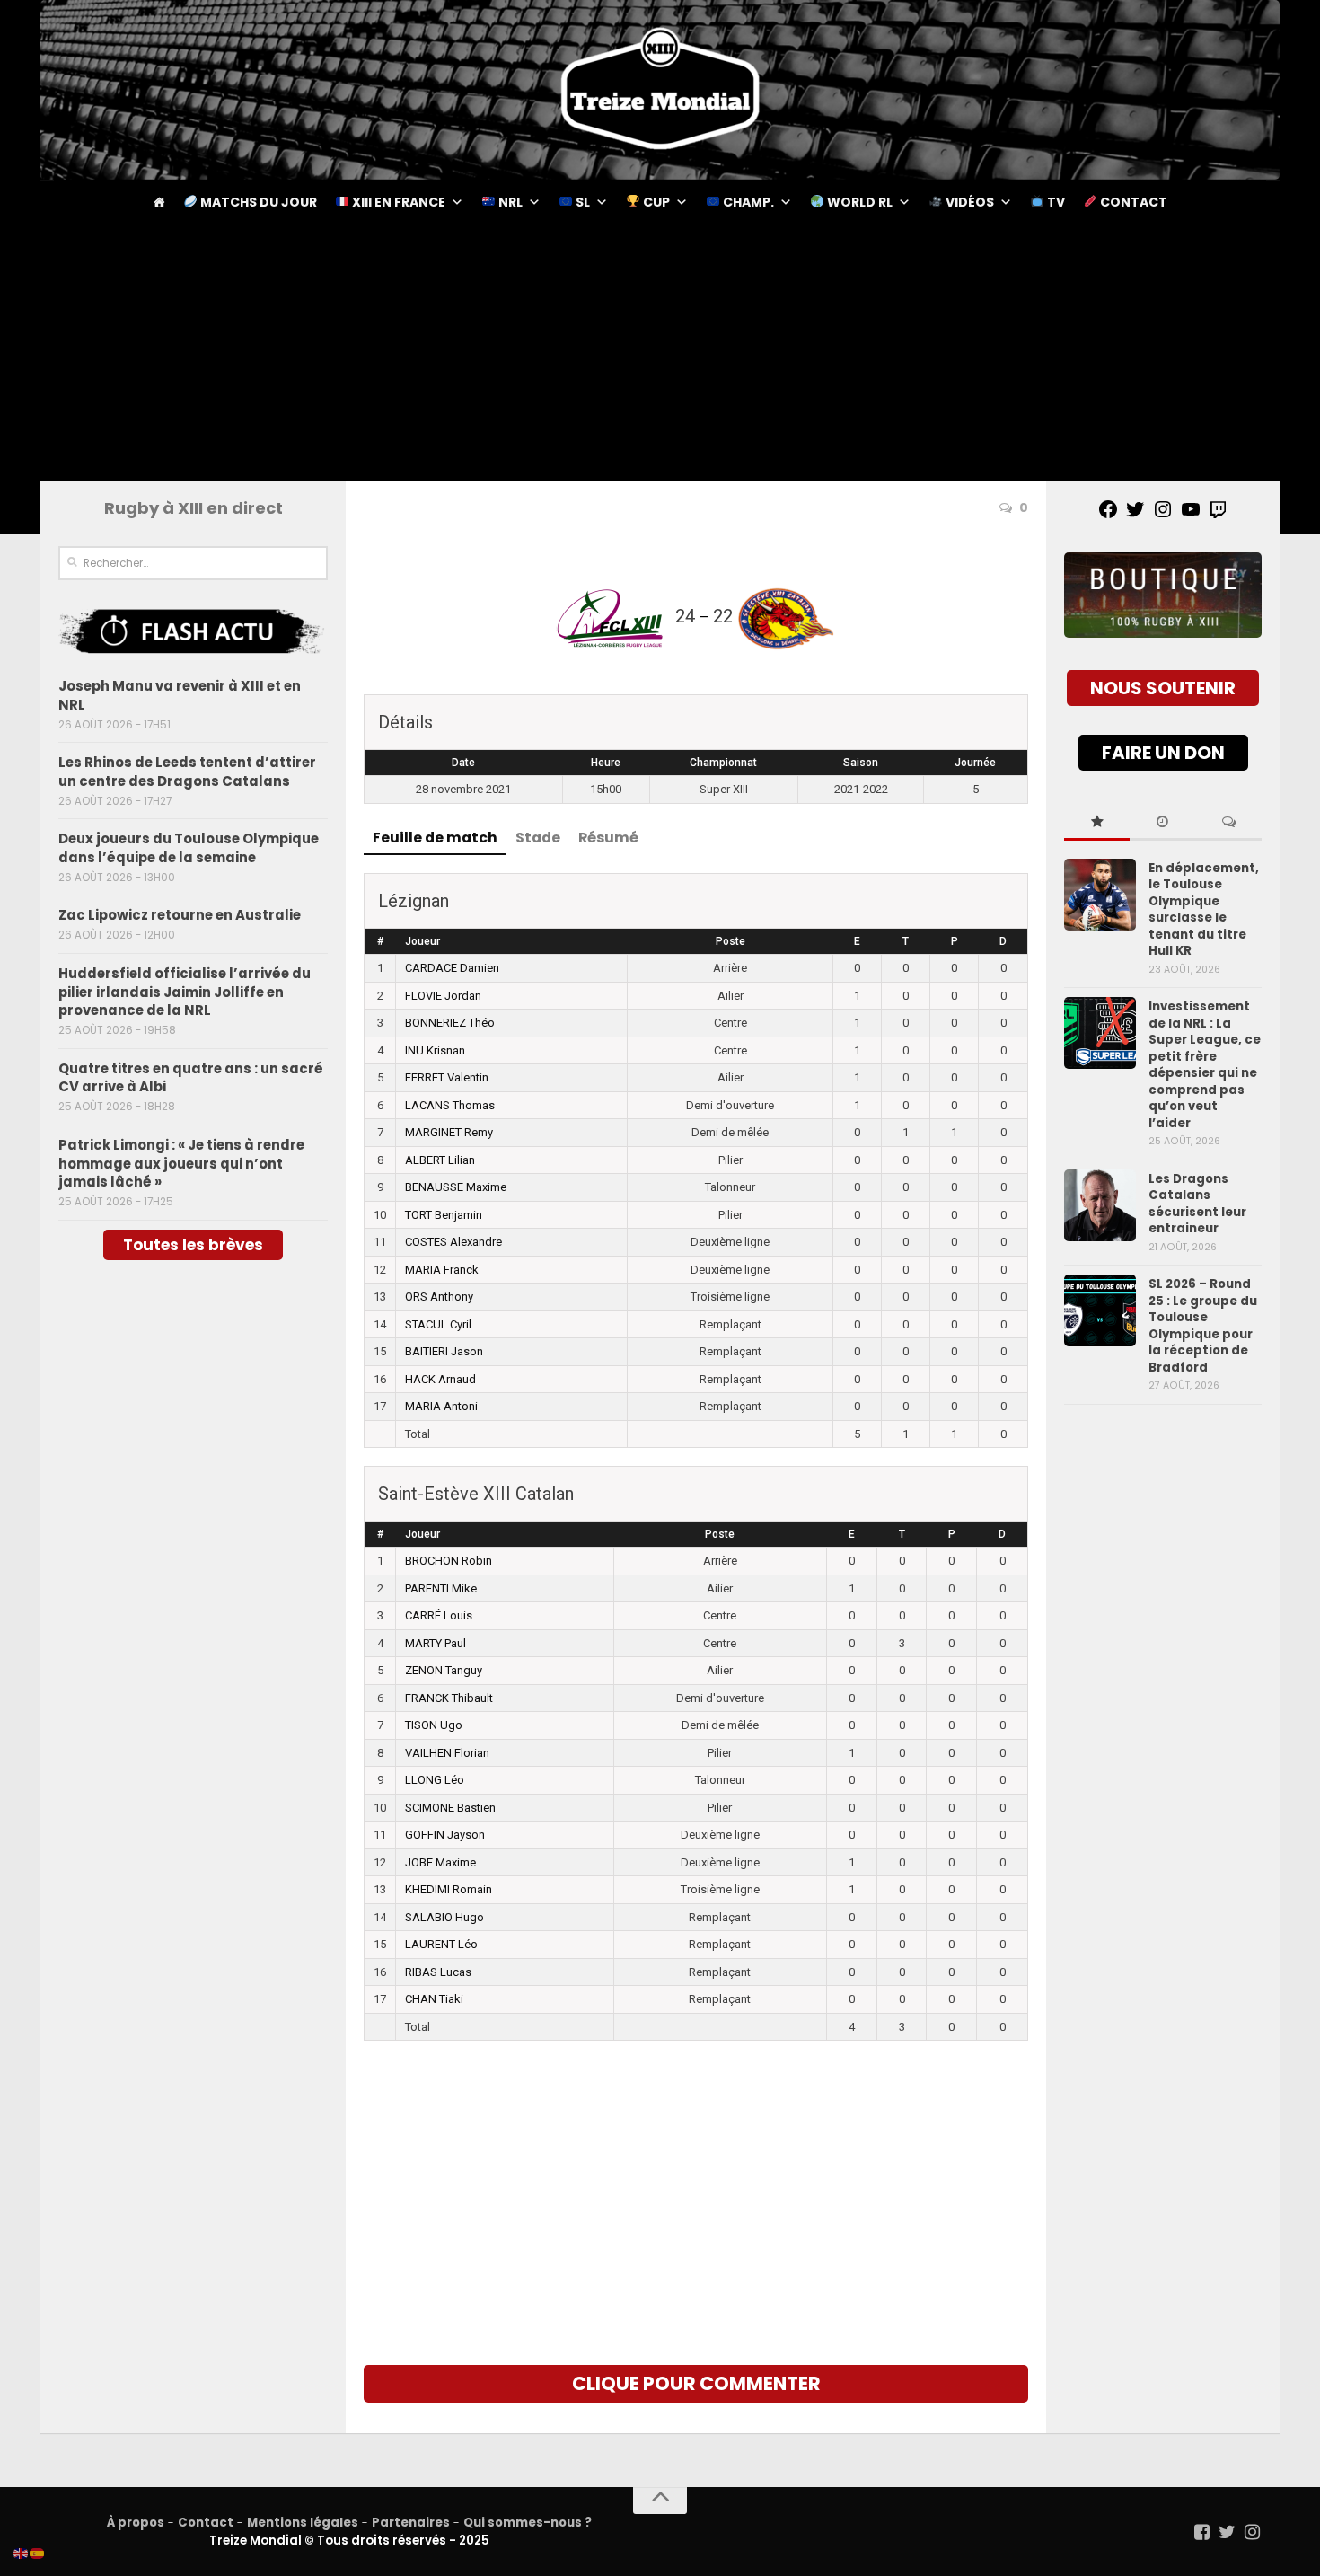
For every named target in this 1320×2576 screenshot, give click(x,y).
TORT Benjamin (444, 1215)
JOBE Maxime (440, 1862)
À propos (136, 2523)
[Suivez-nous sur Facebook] (1202, 2532)
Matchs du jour (257, 202)
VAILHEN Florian (447, 1753)
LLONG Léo (435, 1780)
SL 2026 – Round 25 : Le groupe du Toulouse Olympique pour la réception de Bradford (1203, 1325)
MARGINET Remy (449, 1132)
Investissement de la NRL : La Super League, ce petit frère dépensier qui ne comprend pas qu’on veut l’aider (1205, 1064)
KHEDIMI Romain (449, 1889)
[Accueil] (159, 202)
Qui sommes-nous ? (528, 2523)
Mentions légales (303, 2523)
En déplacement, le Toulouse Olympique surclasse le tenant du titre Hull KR (1204, 909)
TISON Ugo (434, 1725)
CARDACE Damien (452, 968)
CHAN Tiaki (434, 1999)
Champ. (747, 202)
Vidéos (968, 202)
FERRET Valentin (447, 1077)
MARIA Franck (442, 1270)
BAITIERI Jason (444, 1351)
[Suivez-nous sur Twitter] (1228, 2532)
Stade (538, 838)
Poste (730, 941)
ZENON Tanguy (444, 1670)
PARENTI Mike (441, 1588)
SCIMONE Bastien (450, 1808)
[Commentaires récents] (1229, 823)
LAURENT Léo (441, 1944)
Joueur (422, 941)
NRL (509, 202)
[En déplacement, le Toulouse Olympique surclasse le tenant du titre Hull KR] (1100, 895)
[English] (22, 2553)
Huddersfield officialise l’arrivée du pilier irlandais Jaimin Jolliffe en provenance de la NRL (185, 992)
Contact (1132, 202)
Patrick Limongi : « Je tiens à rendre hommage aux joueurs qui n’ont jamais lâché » (181, 1164)
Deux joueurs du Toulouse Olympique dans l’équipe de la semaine (189, 848)
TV (1055, 202)
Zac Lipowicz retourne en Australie (180, 915)
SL (581, 202)
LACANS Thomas (450, 1105)
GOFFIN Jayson (445, 1835)
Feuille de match (435, 838)
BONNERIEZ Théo (450, 1023)
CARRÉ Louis (439, 1615)
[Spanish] (38, 2553)
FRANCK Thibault (449, 1698)
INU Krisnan (435, 1050)
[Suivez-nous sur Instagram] (1253, 2532)
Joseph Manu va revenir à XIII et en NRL (180, 695)
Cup (655, 202)
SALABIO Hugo (444, 1917)
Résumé (608, 838)
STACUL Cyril (438, 1324)
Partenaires (411, 2523)
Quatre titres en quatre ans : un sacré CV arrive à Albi (191, 1078)
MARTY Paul (436, 1643)
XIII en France (397, 202)
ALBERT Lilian (440, 1160)
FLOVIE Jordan (443, 996)
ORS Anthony (439, 1297)
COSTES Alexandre (453, 1242)
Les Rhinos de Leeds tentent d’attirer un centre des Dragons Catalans (187, 772)
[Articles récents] (1162, 823)
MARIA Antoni (441, 1406)
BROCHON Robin (449, 1561)
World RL (858, 202)
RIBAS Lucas (438, 1972)
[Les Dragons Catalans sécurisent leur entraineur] (1100, 1205)
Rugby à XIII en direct (194, 508)
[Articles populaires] (1097, 823)
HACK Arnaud (440, 1379)
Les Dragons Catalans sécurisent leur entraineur (1197, 1204)
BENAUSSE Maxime (456, 1187)
